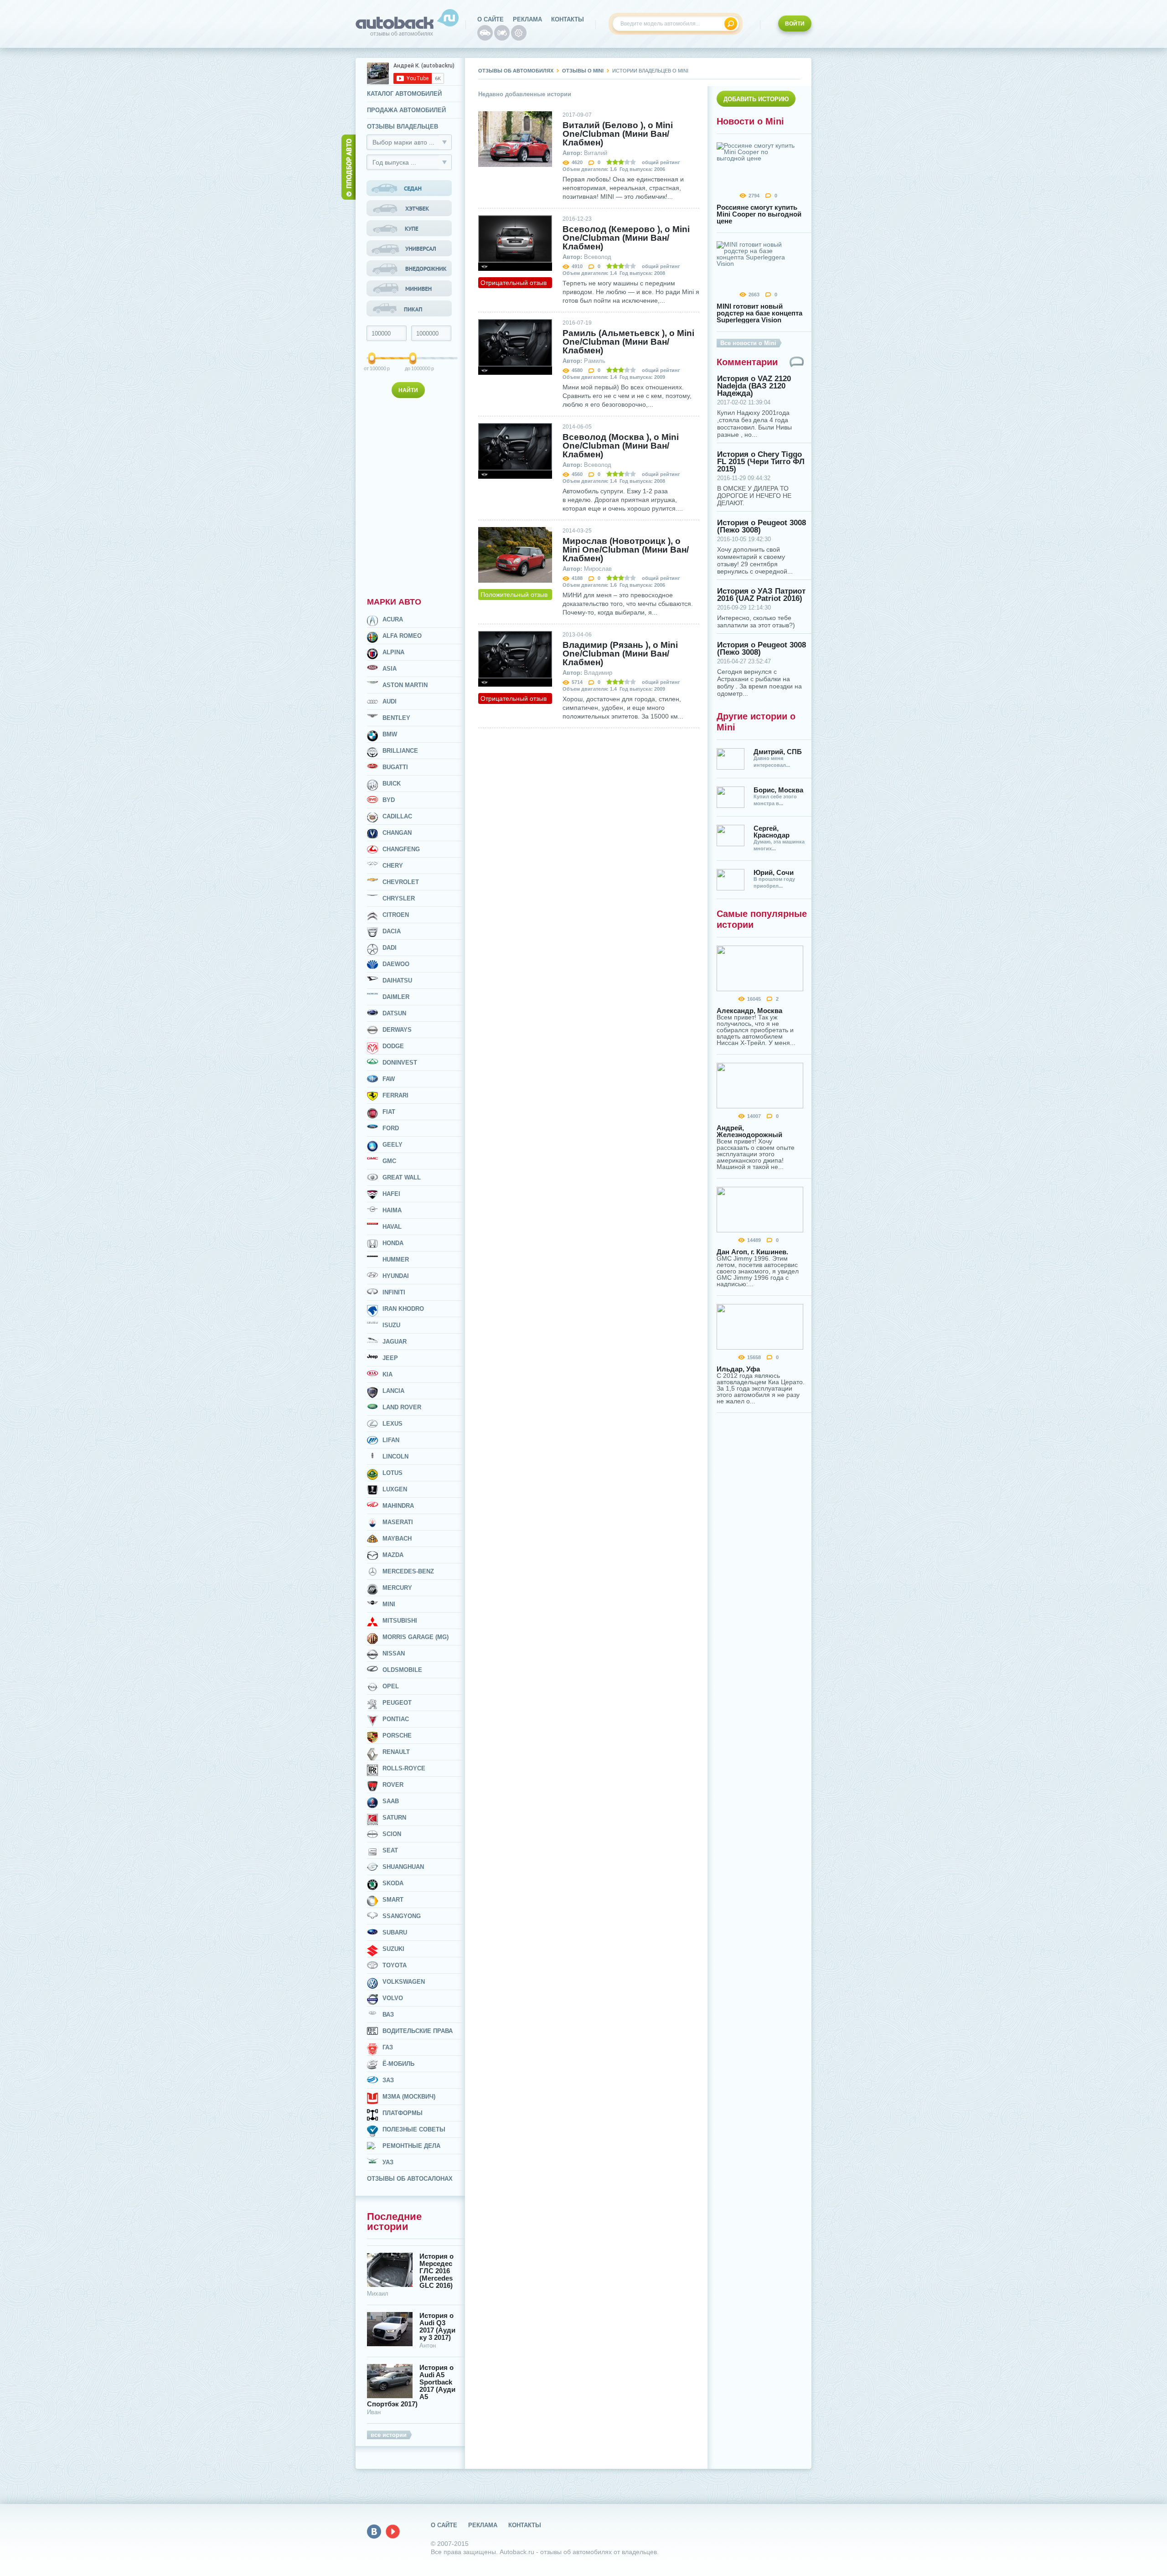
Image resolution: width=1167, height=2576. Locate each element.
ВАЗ (388, 2015)
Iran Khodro (403, 1309)
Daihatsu (397, 980)
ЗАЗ (388, 2080)
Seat (390, 1850)
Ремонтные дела (411, 2146)
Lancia (393, 1391)
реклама (527, 19)
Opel (391, 1686)
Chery (393, 866)
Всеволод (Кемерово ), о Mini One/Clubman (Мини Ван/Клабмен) (626, 238)
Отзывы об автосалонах (410, 2179)
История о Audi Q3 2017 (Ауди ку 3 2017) (437, 2327)
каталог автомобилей (404, 94)
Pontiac (396, 1719)
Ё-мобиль (398, 2064)
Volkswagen (404, 1982)
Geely (392, 1145)
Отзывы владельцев (403, 127)
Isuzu (391, 1325)
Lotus (392, 1473)
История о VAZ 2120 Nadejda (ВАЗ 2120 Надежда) (754, 386)
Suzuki (393, 1949)
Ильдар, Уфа (738, 1369)
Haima (392, 1210)
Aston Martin (405, 685)
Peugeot (397, 1703)
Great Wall (402, 1177)
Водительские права (418, 2031)
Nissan (394, 1653)
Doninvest (400, 1063)
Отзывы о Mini (583, 71)
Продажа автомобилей (406, 110)
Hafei (391, 1194)
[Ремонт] (519, 33)
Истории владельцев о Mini (650, 71)
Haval (392, 1227)
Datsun (394, 1013)
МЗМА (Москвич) (409, 2097)
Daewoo (396, 964)
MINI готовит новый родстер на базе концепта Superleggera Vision (759, 313)
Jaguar (395, 1342)
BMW (390, 734)
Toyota (395, 1965)
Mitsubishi (400, 1621)
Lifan (391, 1440)
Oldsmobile (402, 1670)
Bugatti (395, 767)
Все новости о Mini (748, 343)
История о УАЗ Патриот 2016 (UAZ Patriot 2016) (761, 595)
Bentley (396, 718)
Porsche (397, 1735)
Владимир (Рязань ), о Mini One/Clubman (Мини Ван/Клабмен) (620, 654)
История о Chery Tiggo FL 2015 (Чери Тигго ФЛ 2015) (761, 462)
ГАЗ (388, 2047)
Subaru (395, 1932)
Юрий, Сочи (774, 872)
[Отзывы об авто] (485, 33)
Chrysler (399, 898)
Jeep (390, 1358)
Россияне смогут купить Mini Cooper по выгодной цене (759, 214)
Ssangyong (402, 1916)
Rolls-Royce (404, 1768)
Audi (390, 701)
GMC (389, 1161)
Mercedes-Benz (408, 1571)
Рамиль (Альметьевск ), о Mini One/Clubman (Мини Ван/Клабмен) (628, 342)
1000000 (414, 368)
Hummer (396, 1260)
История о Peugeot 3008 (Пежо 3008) (762, 527)
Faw (389, 1079)
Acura (393, 619)
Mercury (397, 1588)
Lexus (392, 1424)
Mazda (393, 1555)
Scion (392, 1834)
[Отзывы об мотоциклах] (502, 33)
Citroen (396, 915)
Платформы (403, 2113)
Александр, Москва (749, 1011)
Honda (393, 1243)
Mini (389, 1604)
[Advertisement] (410, 496)
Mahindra (398, 1506)
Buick (392, 784)
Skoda (393, 1883)
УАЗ (388, 2162)
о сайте (491, 19)
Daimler (396, 997)
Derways (397, 1030)
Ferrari (395, 1095)
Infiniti (394, 1292)
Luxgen (395, 1489)
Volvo (393, 1998)
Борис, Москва (778, 790)
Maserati (398, 1522)
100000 (372, 368)
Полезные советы (414, 2129)
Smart (393, 1900)
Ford (391, 1128)
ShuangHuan (403, 1867)
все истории (389, 2435)
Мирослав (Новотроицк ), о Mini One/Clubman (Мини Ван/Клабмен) (626, 550)
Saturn (394, 1818)
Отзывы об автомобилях (516, 71)
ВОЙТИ (795, 24)
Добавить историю (756, 99)
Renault (396, 1752)
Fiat (389, 1112)
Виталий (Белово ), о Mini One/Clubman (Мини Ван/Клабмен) (618, 134)
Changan (397, 833)
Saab (391, 1801)
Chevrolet (401, 882)
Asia (390, 669)
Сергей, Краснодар (772, 832)
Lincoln (395, 1456)
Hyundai (396, 1276)
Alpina (393, 652)
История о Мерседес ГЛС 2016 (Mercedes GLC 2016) (436, 2271)
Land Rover (402, 1407)
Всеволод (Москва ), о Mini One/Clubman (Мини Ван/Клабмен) (621, 446)
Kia (387, 1374)
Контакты (568, 19)
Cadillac (397, 816)
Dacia (392, 931)
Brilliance (400, 751)
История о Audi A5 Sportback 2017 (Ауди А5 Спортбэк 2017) (411, 2386)
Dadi (390, 948)
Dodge (393, 1046)
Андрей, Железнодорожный (749, 1131)
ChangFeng (401, 849)
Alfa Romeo (402, 636)
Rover (393, 1785)
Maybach (397, 1539)
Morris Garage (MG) (416, 1637)
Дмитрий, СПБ (778, 752)
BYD (389, 800)
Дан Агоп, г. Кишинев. (752, 1252)
